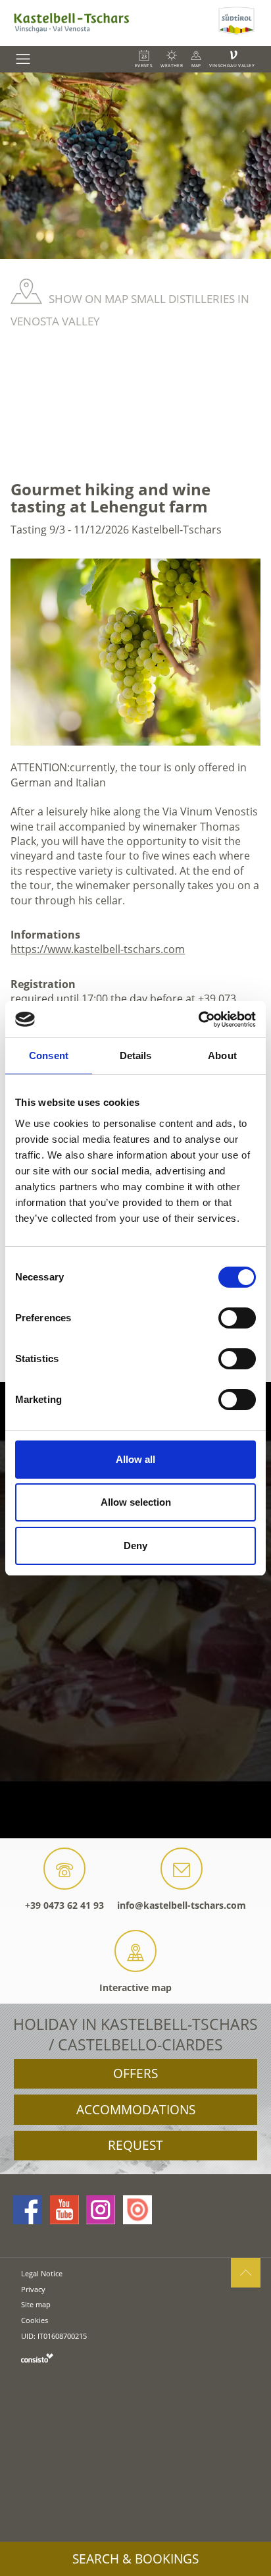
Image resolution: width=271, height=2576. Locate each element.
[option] (135, 166)
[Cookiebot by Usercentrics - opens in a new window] (198, 1020)
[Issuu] (137, 2210)
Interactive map (135, 1987)
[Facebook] (28, 2210)
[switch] (237, 1318)
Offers (135, 2073)
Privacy (33, 2289)
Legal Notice (42, 2273)
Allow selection (136, 1502)
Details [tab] (136, 1055)
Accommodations (136, 2110)
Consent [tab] (49, 1055)
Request (135, 2145)
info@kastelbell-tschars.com (182, 1905)
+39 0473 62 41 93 (64, 1905)
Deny (135, 1546)
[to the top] (246, 2273)
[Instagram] (101, 2210)
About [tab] (222, 1055)
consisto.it (37, 2358)
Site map (36, 2304)
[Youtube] (64, 2210)
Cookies (35, 2320)
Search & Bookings (135, 2559)
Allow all (135, 1459)
